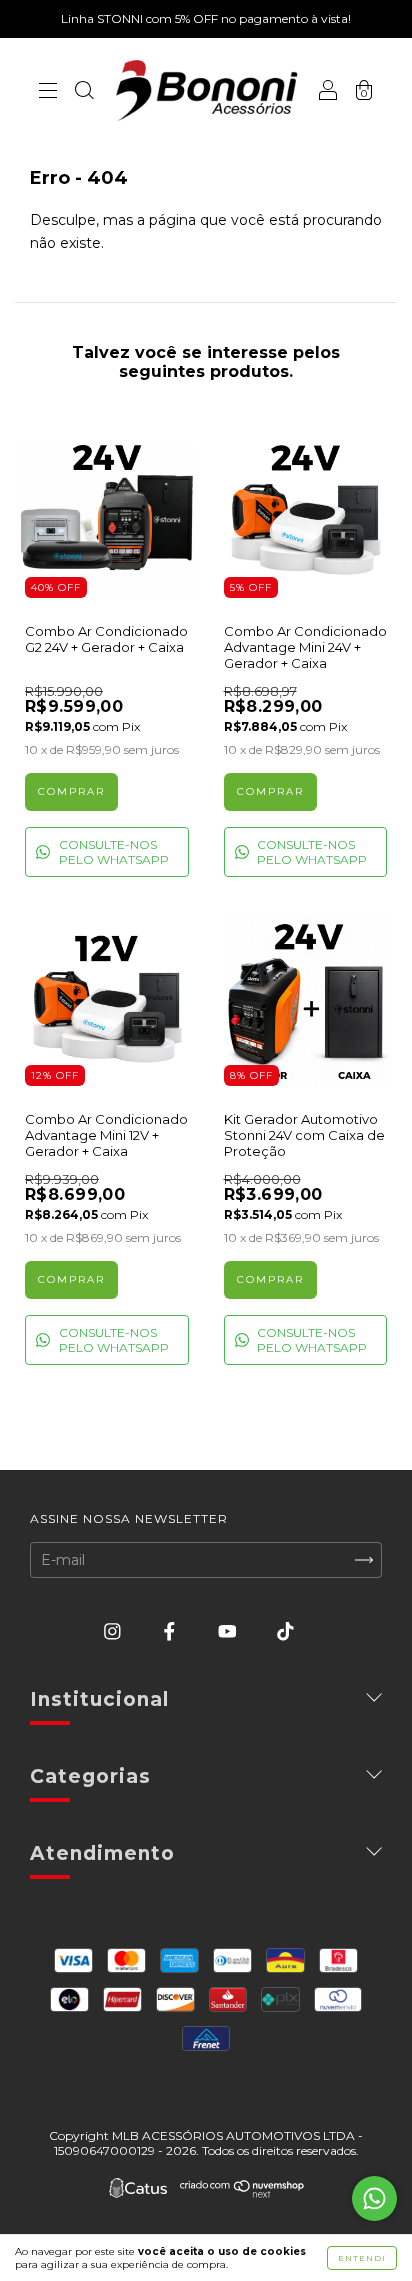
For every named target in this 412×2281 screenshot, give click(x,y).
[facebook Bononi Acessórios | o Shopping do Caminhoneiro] (171, 1631)
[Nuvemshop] (242, 2193)
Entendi (362, 2258)
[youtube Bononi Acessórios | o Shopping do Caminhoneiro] (229, 1631)
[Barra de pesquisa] (84, 92)
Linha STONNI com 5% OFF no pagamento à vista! (206, 18)
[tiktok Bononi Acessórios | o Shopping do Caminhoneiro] (285, 1631)
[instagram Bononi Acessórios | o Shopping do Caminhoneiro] (114, 1631)
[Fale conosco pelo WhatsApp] (374, 2198)
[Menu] (48, 92)
